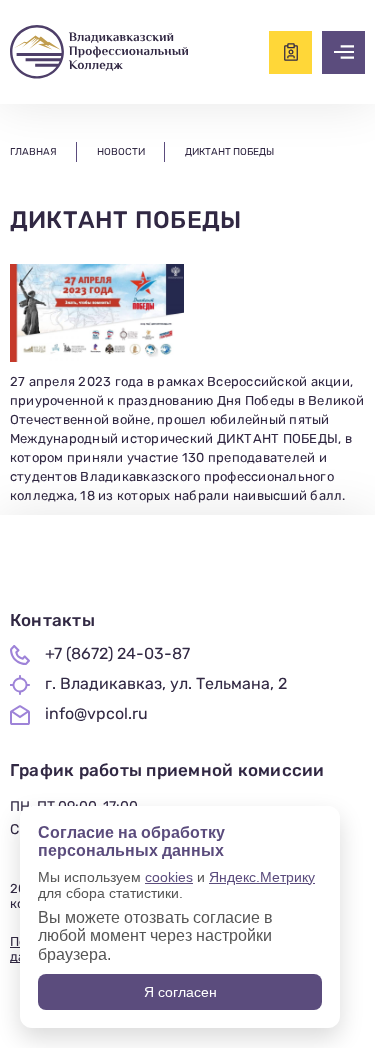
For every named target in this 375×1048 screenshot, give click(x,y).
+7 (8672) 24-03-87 (117, 654)
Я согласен (180, 992)
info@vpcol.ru (96, 714)
